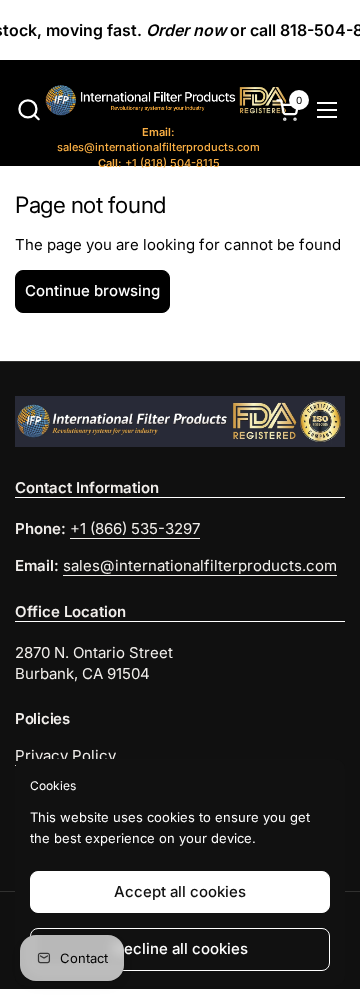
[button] (28, 109)
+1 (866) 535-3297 (135, 528)
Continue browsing (92, 290)
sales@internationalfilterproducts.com (158, 139)
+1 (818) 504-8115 (159, 163)
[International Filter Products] (147, 103)
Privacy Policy (65, 755)
